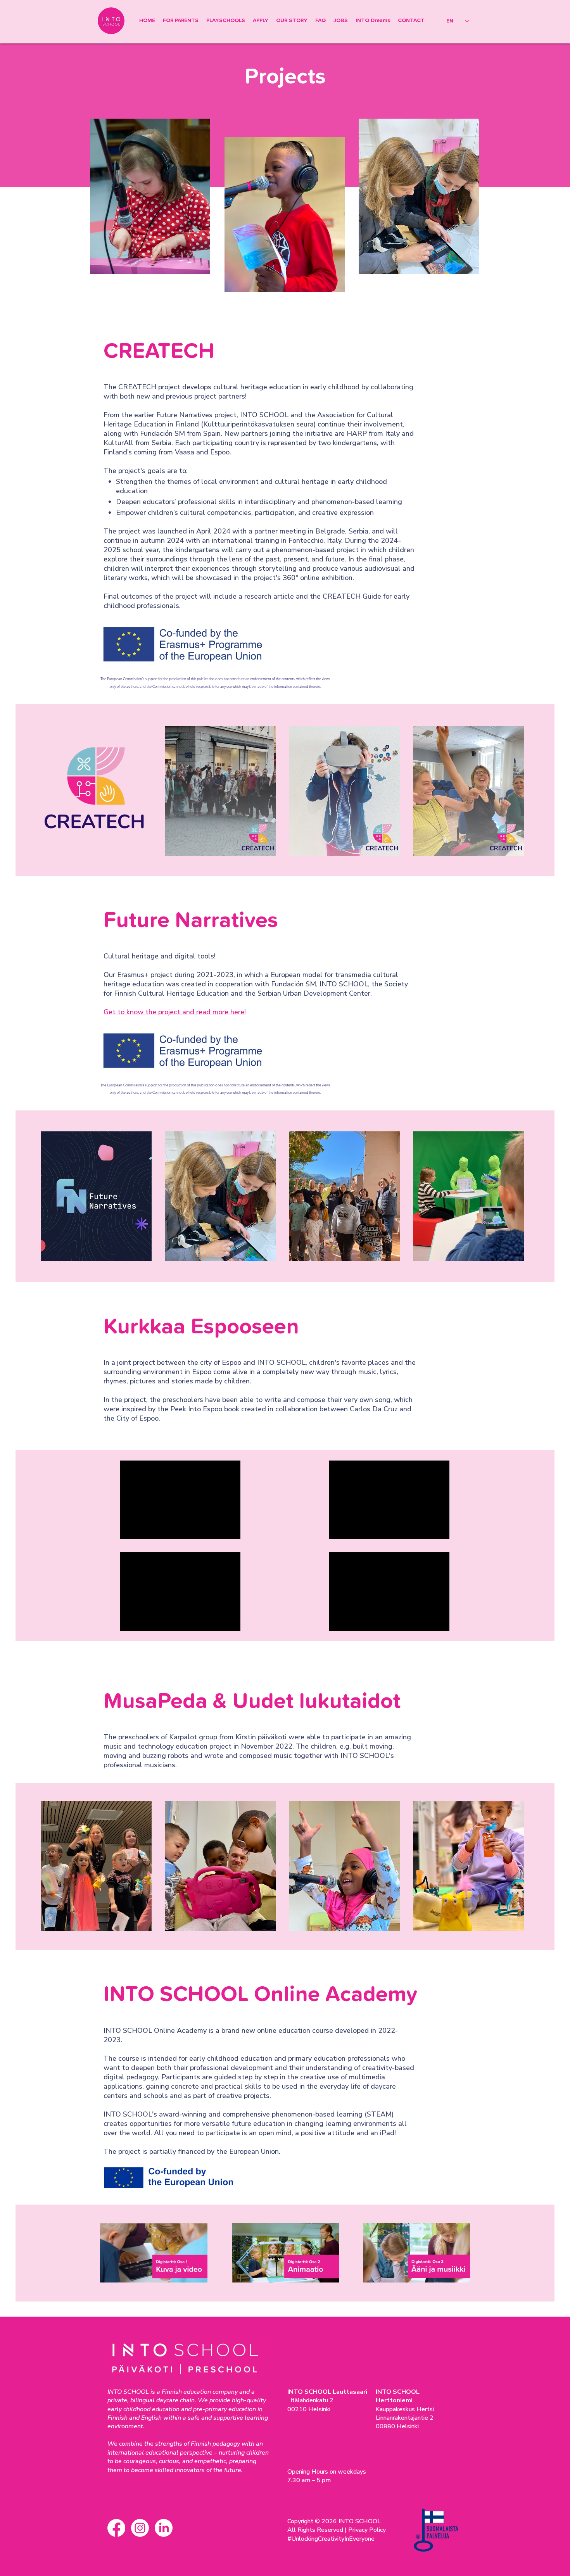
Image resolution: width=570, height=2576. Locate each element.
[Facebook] (116, 2528)
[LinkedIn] (164, 2528)
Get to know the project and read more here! (175, 1012)
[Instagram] (140, 2528)
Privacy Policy (367, 2530)
